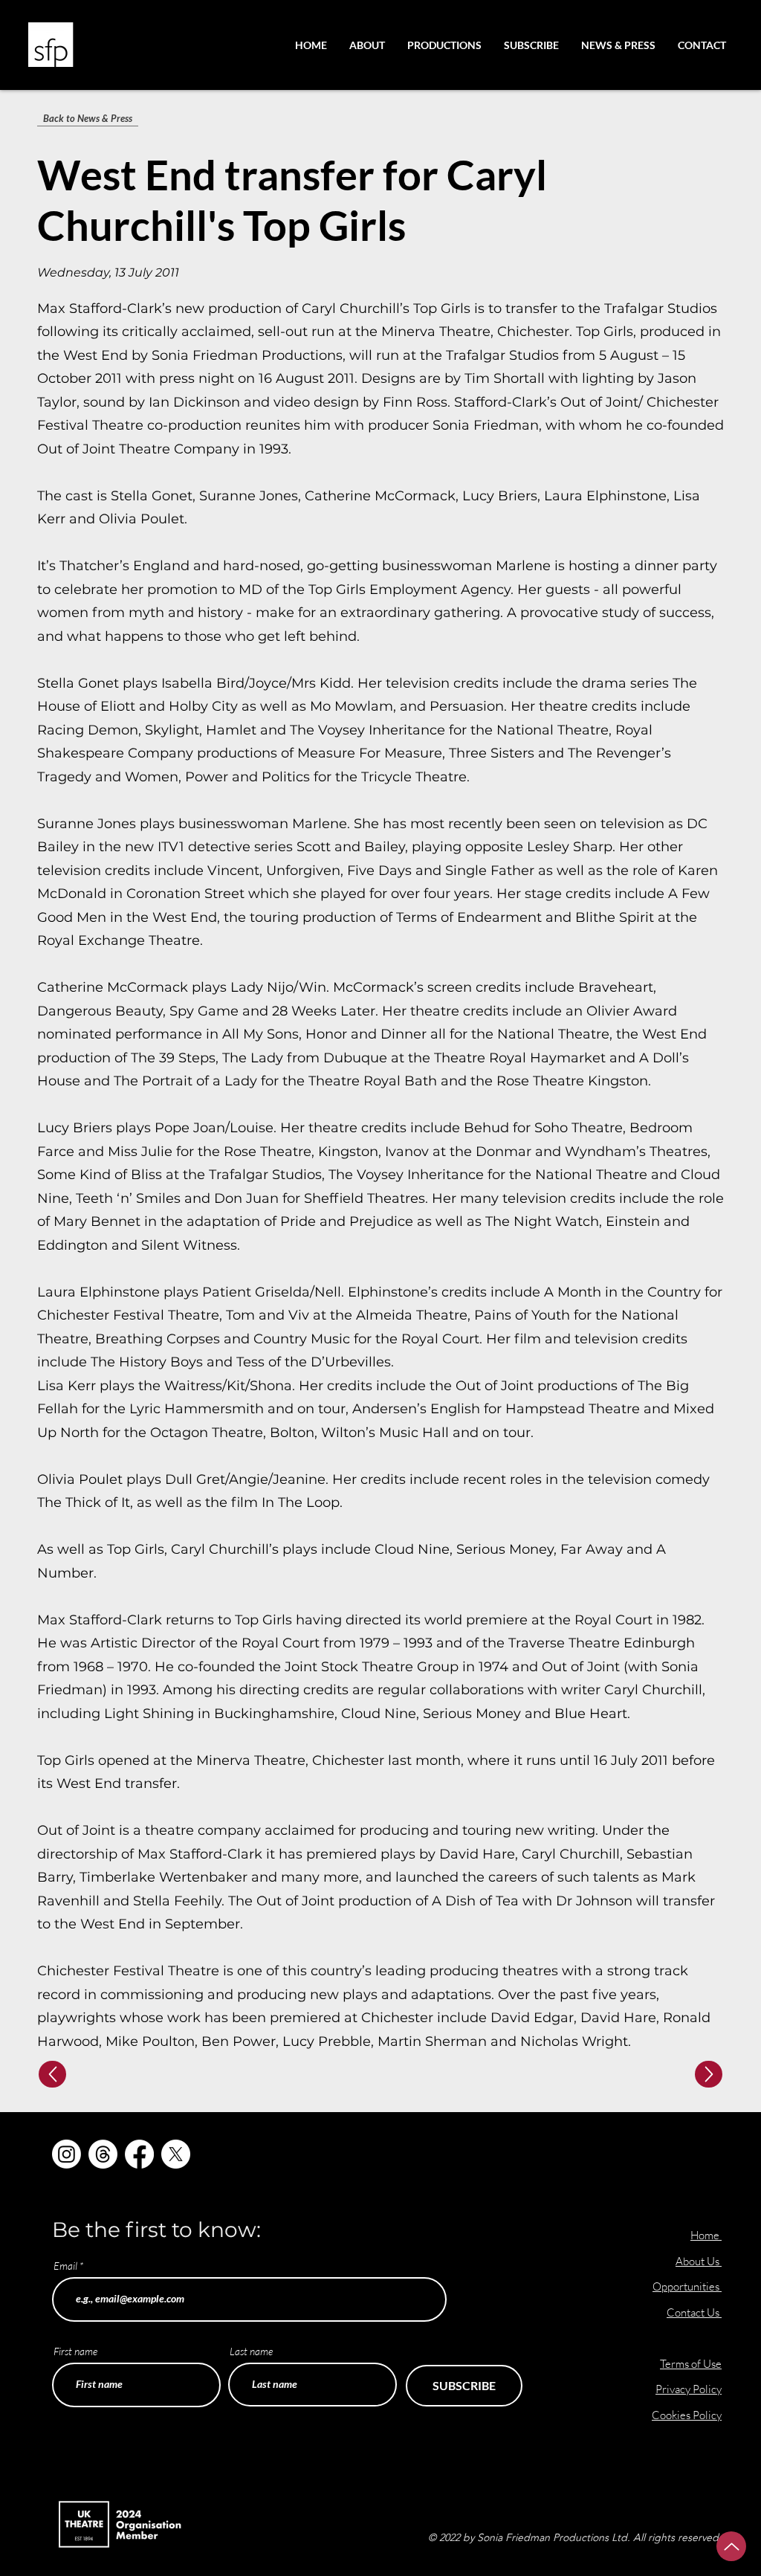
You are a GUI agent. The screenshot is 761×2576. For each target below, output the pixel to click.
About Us (699, 2261)
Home (705, 2235)
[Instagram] (67, 2154)
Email (65, 2266)
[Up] (52, 2074)
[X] (176, 2154)
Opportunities (687, 2286)
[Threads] (103, 2154)
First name (75, 2351)
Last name (251, 2351)
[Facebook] (139, 2154)
